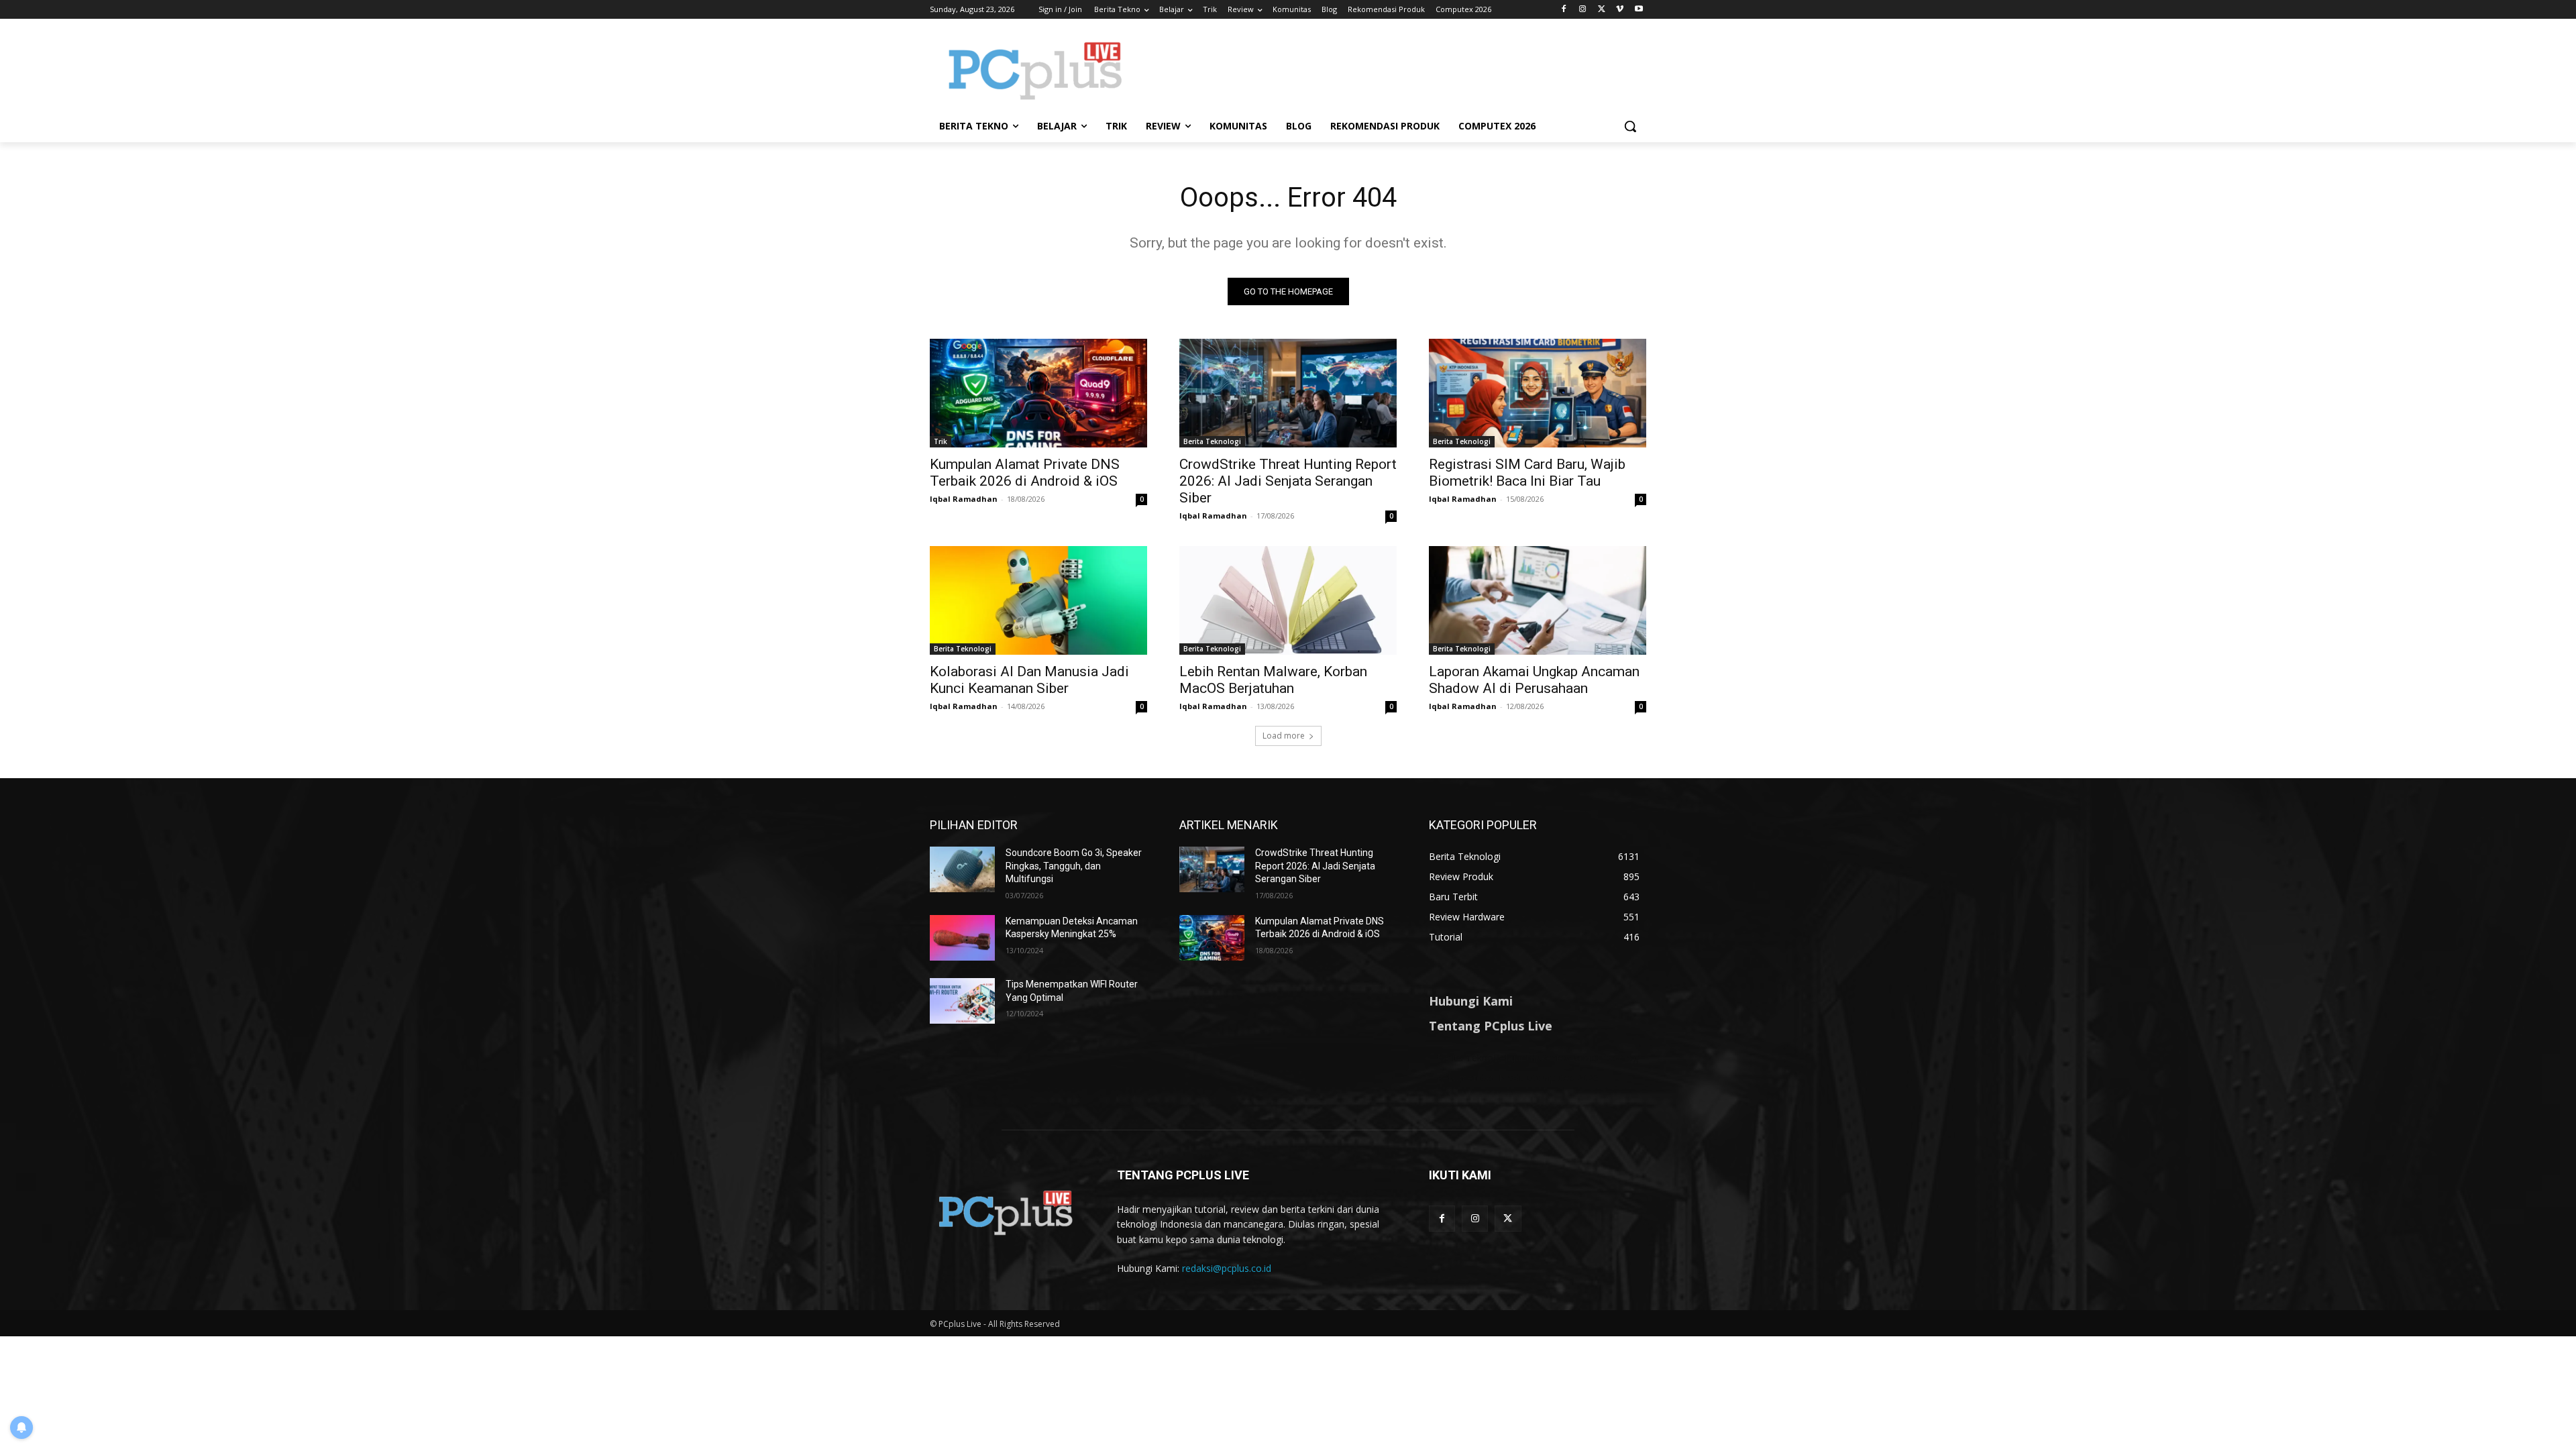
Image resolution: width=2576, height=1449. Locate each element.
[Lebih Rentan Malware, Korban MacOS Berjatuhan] (1288, 600)
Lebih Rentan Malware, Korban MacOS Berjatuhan (1273, 680)
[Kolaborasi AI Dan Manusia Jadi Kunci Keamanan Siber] (1038, 600)
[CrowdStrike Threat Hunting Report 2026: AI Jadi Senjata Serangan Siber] (1288, 393)
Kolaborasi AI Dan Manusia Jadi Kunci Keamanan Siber (1029, 680)
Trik (941, 441)
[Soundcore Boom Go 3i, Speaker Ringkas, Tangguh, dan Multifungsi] (962, 869)
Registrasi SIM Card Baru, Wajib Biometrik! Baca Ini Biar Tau (1527, 473)
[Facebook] (1564, 10)
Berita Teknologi (1212, 441)
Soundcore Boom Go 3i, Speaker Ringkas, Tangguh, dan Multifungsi (1074, 866)
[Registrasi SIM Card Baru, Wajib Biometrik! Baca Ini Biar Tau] (1538, 393)
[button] (1630, 126)
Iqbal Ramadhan (964, 499)
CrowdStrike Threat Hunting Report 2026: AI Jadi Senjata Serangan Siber (1288, 481)
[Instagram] (1583, 10)
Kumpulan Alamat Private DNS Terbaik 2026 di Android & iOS (1025, 473)
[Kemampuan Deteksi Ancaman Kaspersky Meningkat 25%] (962, 938)
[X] (1602, 10)
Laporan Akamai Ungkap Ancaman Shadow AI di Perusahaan (1534, 680)
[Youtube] (1639, 10)
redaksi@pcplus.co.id (1227, 1268)
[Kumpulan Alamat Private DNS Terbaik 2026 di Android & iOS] (1038, 393)
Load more (1284, 736)
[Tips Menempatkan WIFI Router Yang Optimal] (962, 1001)
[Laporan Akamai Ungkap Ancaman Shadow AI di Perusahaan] (1538, 600)
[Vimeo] (1620, 10)
